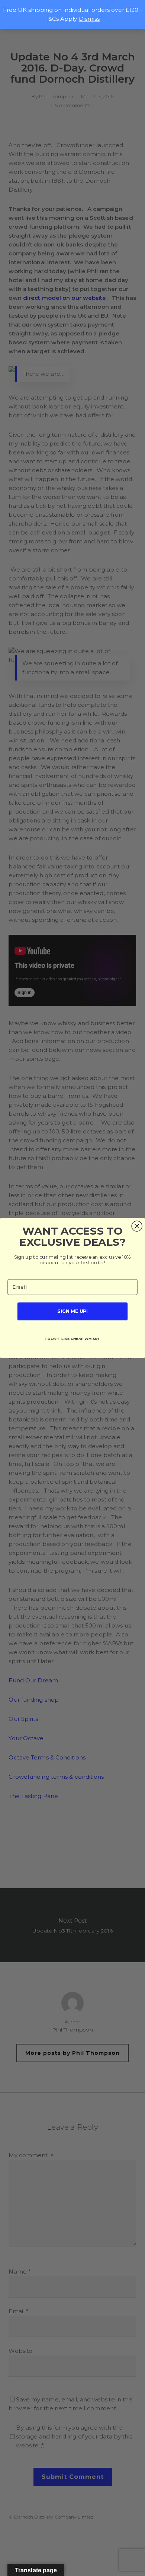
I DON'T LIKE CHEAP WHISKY (72, 1338)
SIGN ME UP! (72, 1311)
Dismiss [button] (89, 19)
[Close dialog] (137, 1226)
